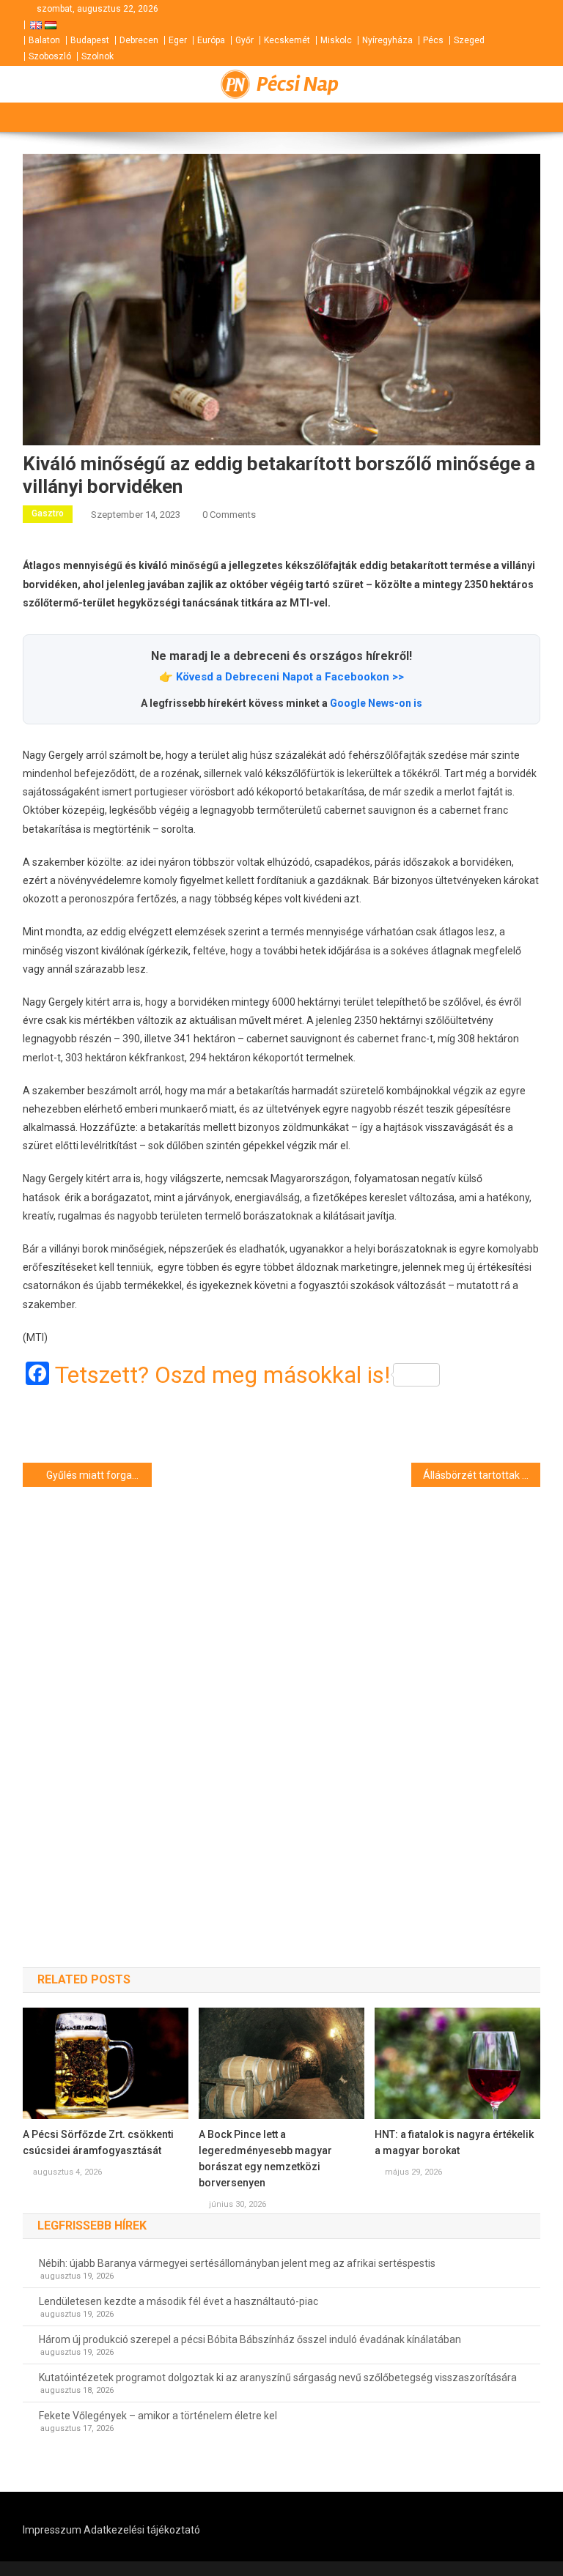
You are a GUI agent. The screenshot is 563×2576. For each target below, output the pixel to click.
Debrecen (139, 40)
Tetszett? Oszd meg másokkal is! (222, 1375)
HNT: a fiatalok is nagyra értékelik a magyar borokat (454, 2142)
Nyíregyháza (387, 40)
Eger (178, 40)
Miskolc (336, 40)
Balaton (44, 40)
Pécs (433, 40)
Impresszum (52, 2530)
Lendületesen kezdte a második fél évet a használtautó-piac (179, 2301)
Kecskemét (287, 40)
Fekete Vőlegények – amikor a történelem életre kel (158, 2416)
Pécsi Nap (298, 84)
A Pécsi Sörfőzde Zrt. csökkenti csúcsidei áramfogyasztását (98, 2142)
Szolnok (97, 56)
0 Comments (229, 515)
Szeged (469, 40)
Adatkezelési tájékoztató (142, 2530)
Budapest (90, 40)
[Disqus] (282, 1701)
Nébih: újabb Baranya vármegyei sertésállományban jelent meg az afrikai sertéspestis (237, 2263)
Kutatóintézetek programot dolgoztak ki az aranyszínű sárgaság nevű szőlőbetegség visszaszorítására (278, 2378)
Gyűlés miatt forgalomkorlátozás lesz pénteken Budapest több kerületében (99, 1475)
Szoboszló (50, 56)
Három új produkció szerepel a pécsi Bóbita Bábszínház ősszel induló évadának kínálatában (250, 2339)
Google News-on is (376, 703)
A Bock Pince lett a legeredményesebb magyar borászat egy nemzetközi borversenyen (265, 2159)
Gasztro (48, 513)
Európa (211, 40)
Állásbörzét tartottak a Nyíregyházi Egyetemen (482, 1475)
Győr (244, 40)
